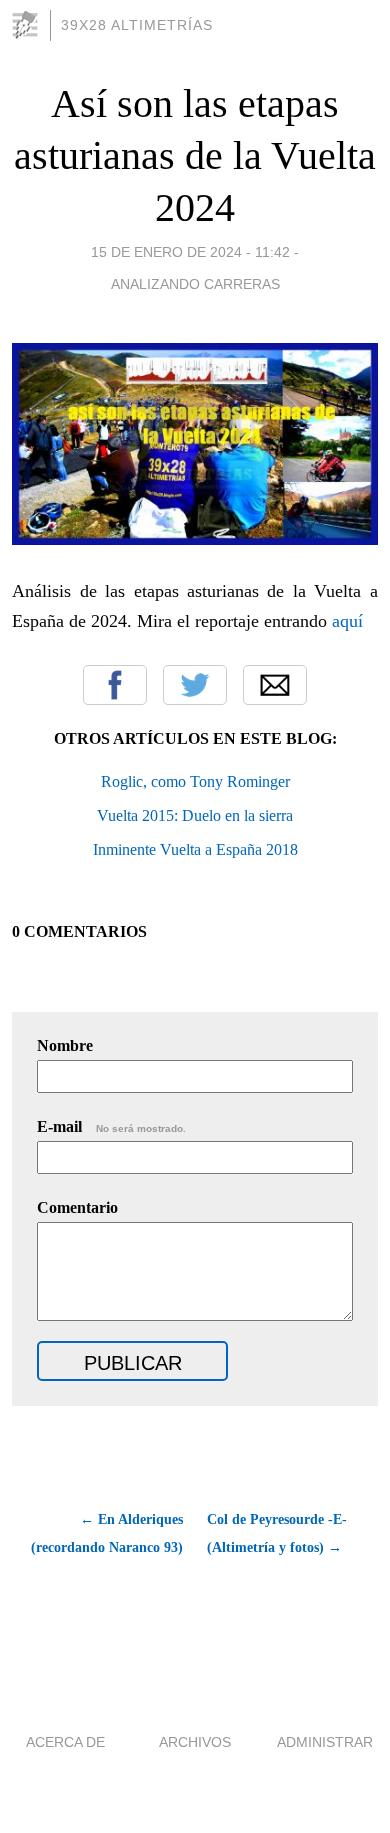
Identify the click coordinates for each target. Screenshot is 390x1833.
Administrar (325, 1742)
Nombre (65, 1045)
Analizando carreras (195, 284)
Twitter (195, 685)
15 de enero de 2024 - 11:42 (190, 252)
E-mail (111, 1126)
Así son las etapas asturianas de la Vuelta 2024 (195, 155)
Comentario (77, 1207)
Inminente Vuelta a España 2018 (195, 849)
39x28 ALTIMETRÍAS (137, 25)
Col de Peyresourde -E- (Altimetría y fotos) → (277, 1533)
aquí (347, 621)
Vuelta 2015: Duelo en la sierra (195, 815)
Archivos (195, 1742)
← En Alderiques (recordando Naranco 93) (107, 1533)
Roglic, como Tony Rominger (195, 781)
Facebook (115, 685)
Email (275, 685)
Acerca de (65, 1742)
